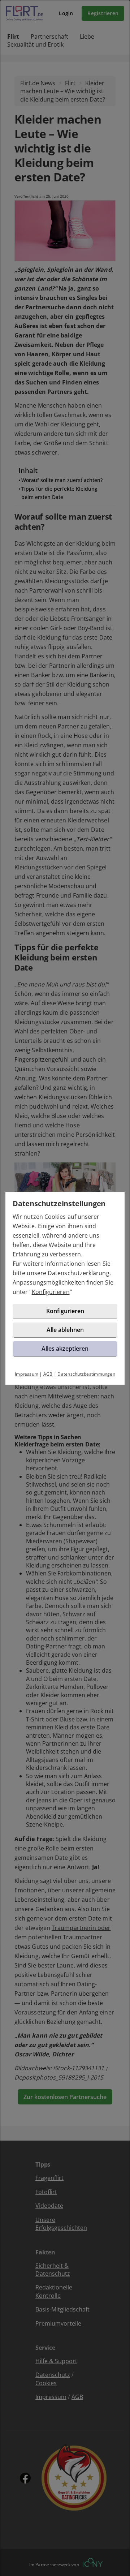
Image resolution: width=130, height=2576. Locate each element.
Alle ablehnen (65, 1330)
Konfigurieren (51, 1292)
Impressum (27, 1374)
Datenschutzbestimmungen (86, 1374)
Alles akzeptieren (65, 1349)
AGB (48, 1374)
